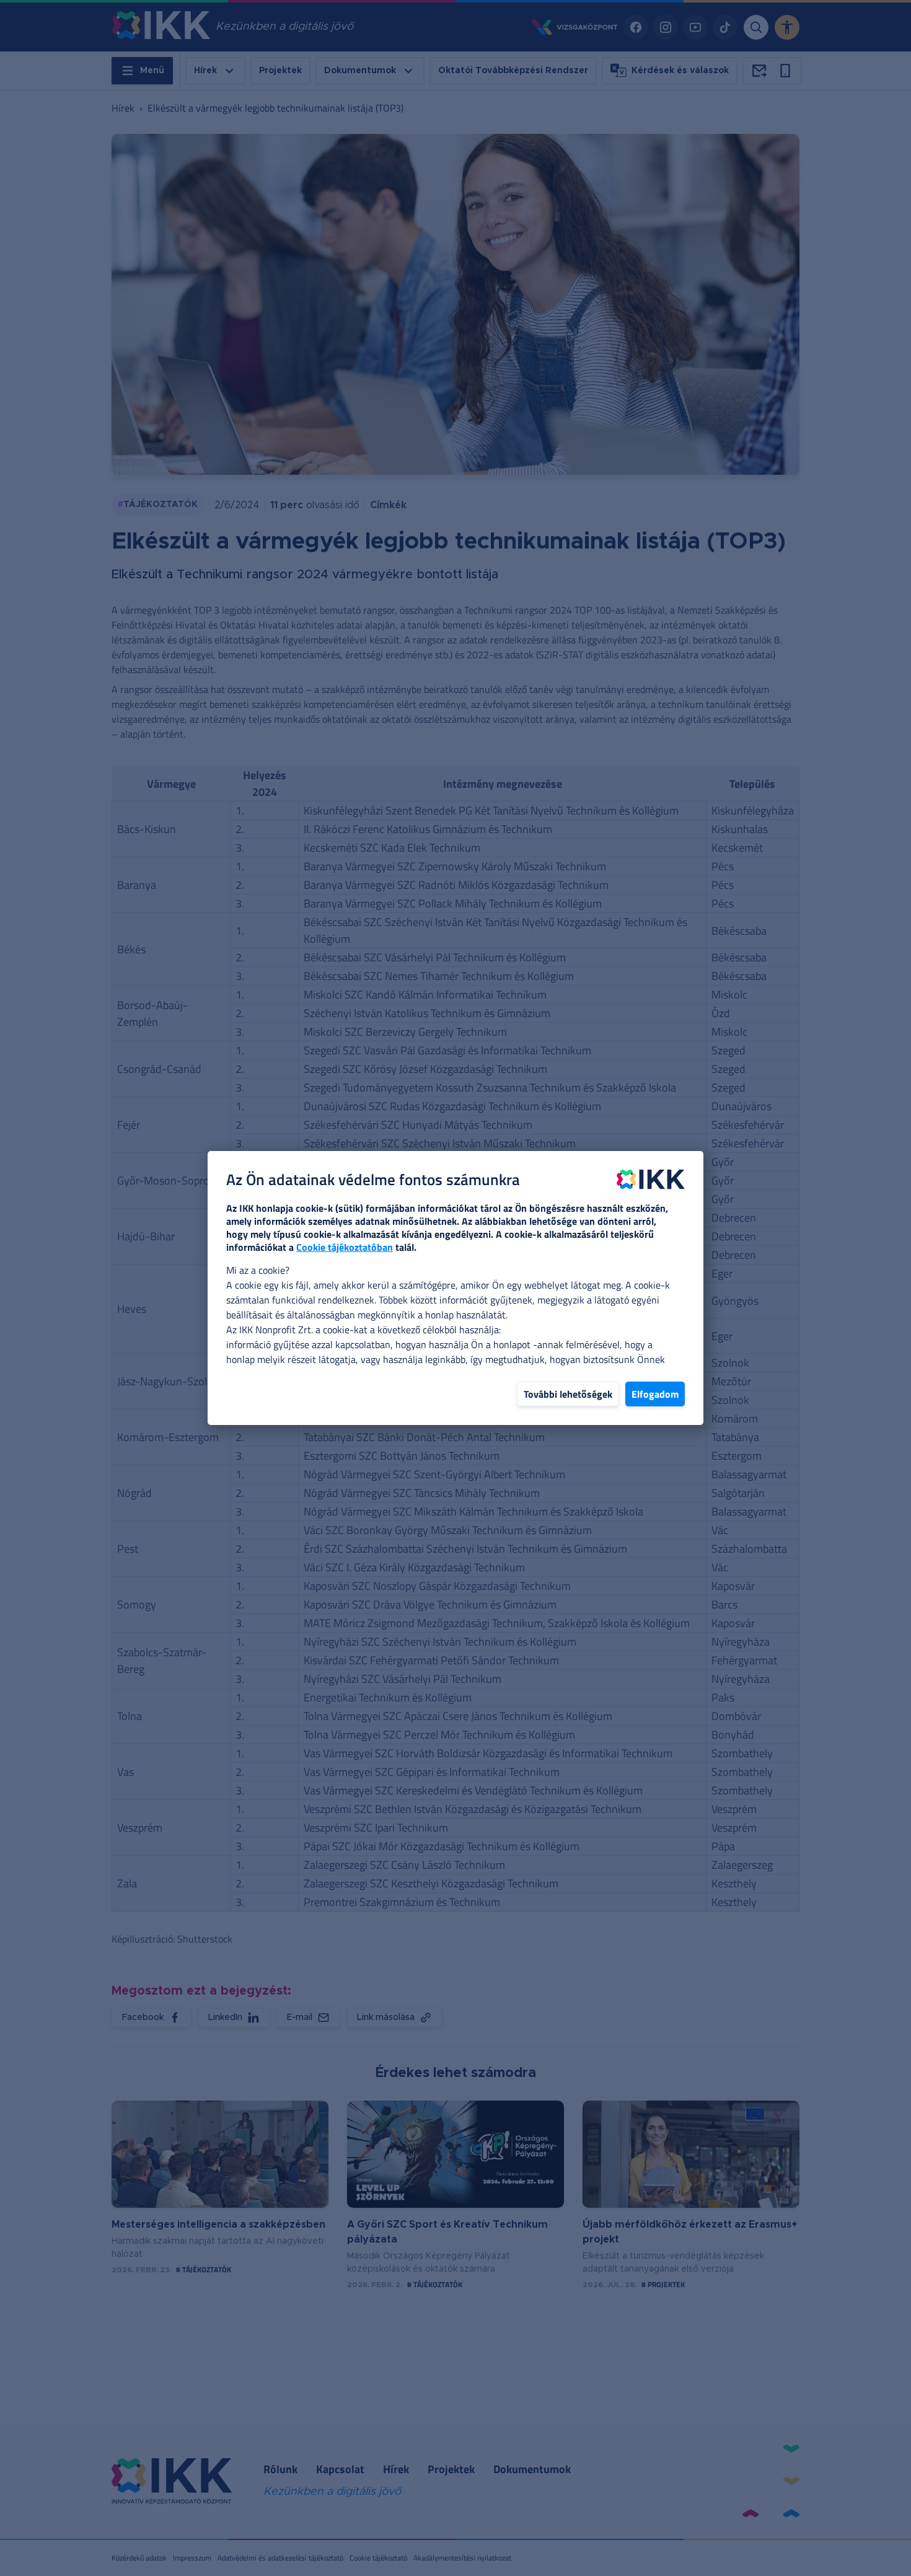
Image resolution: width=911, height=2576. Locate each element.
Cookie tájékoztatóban (345, 1247)
